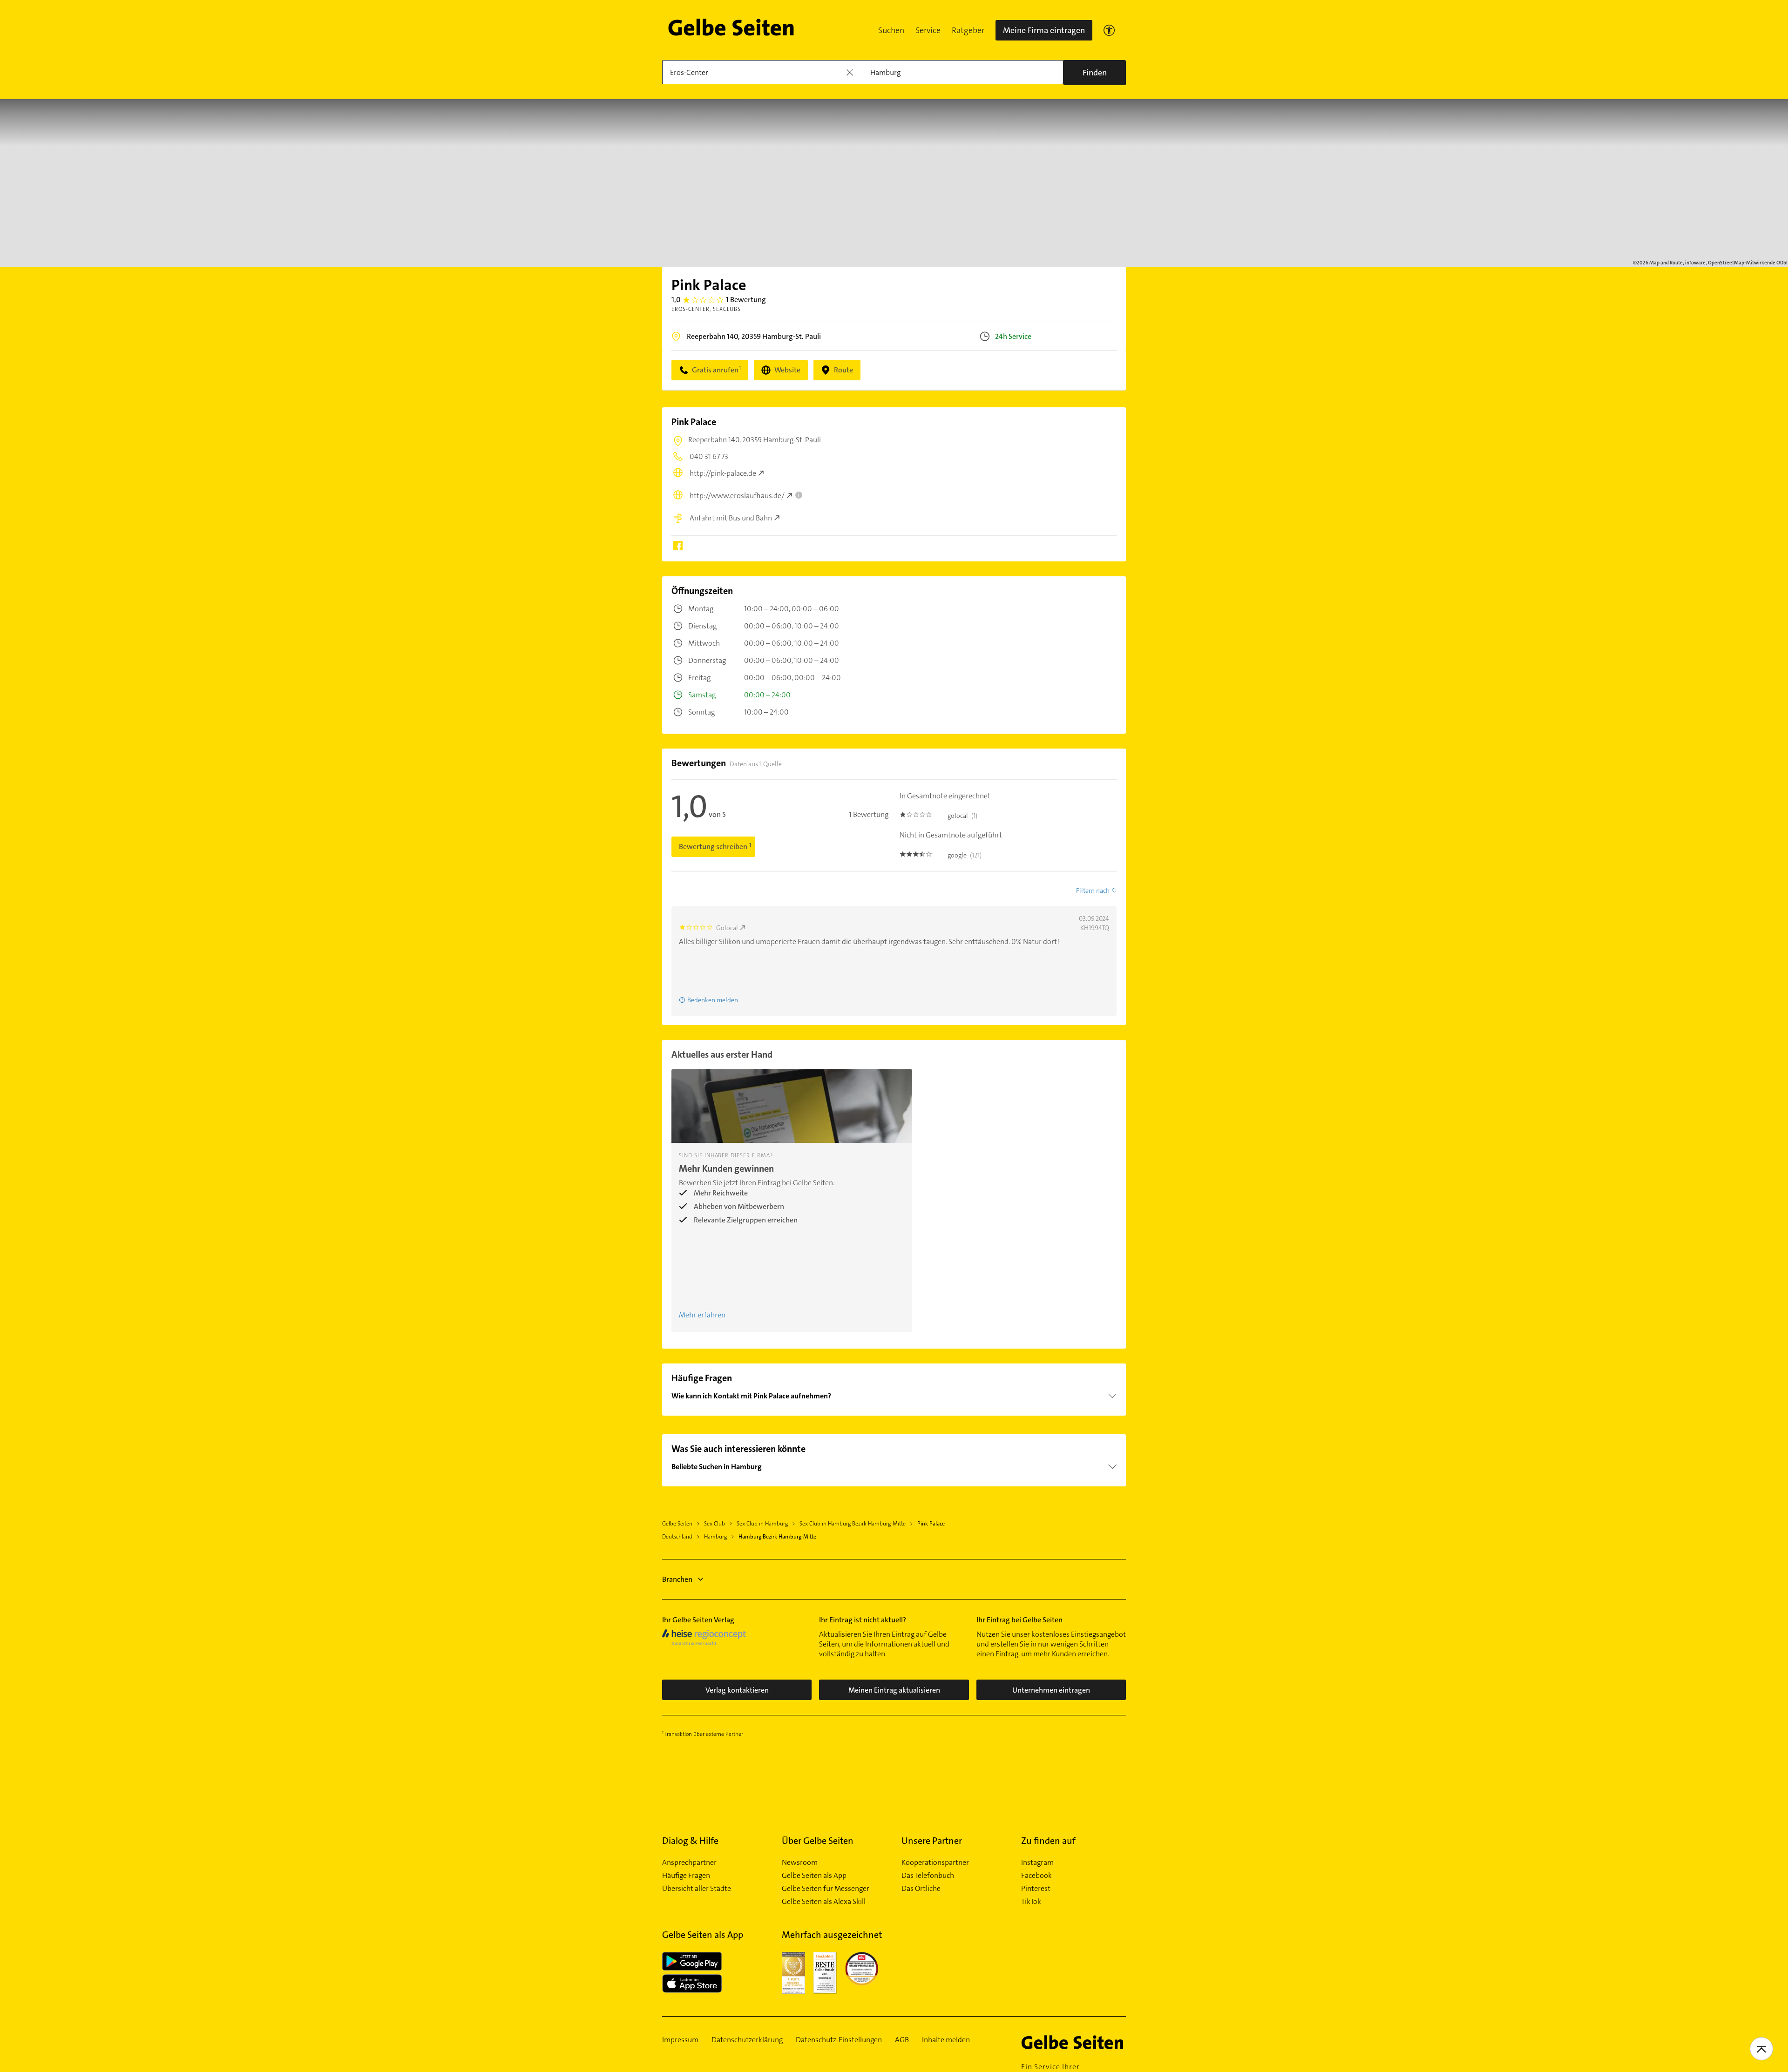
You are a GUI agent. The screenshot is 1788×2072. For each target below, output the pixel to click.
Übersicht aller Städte (697, 1889)
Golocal (727, 928)
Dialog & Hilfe (690, 1841)
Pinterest (1036, 1889)
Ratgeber (968, 30)
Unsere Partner (932, 1841)
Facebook (1036, 1876)
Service (928, 30)
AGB (902, 2040)
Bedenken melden (713, 1000)
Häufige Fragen (686, 1876)
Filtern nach (1093, 891)
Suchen (891, 30)
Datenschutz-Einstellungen (839, 2040)
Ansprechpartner (689, 1863)
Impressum (680, 2040)
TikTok (1031, 1902)
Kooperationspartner (935, 1863)
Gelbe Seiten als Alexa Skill (824, 1902)
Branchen (677, 1579)
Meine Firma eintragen (1044, 30)
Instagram (1037, 1863)
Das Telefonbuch (928, 1876)
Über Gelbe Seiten (818, 1841)
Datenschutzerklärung (747, 2040)
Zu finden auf (1048, 1841)
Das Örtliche (921, 1889)
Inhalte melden (946, 2040)
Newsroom (800, 1863)
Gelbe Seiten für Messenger (826, 1889)
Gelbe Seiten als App (814, 1876)
